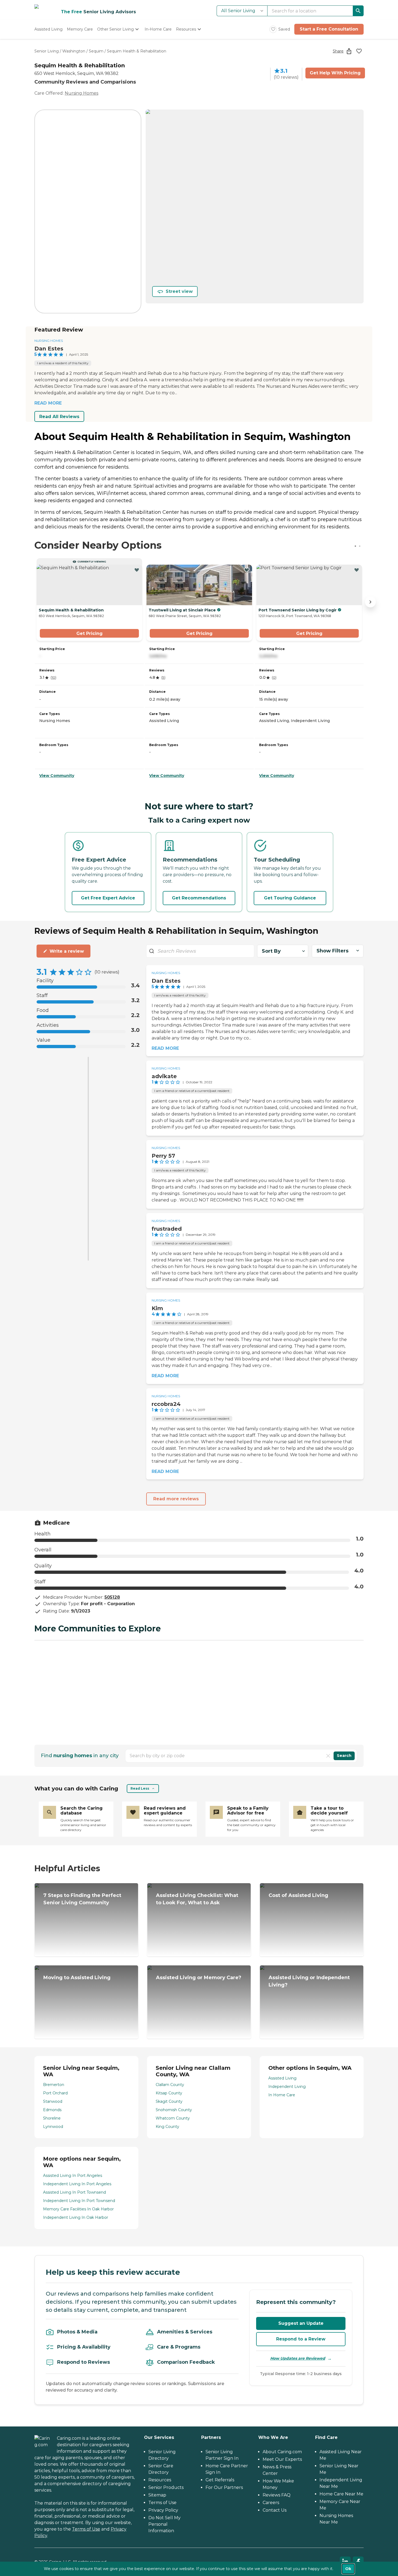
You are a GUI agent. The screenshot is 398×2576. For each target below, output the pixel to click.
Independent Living (287, 2087)
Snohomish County (174, 2110)
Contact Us (275, 2510)
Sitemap (157, 2495)
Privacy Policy (163, 2510)
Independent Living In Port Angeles (77, 2184)
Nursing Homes (81, 93)
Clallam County (170, 2085)
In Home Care (282, 2095)
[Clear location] (328, 1756)
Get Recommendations (199, 898)
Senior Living (47, 51)
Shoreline (52, 2118)
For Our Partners (224, 2487)
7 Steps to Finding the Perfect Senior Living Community (82, 1899)
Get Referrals (220, 2480)
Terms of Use (86, 2529)
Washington (74, 51)
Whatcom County (173, 2118)
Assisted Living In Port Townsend (74, 2192)
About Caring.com (282, 2452)
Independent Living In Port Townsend (79, 2201)
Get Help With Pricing (335, 73)
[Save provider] (359, 51)
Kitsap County (169, 2093)
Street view (179, 291)
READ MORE (48, 403)
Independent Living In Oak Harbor (76, 2217)
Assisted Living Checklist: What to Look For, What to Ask (197, 1899)
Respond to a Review (301, 2339)
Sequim (96, 51)
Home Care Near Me (341, 2494)
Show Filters (332, 951)
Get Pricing (89, 633)
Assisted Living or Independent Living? (309, 1981)
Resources (160, 2480)
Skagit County (169, 2101)
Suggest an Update (301, 2323)
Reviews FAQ (277, 2495)
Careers (271, 2503)
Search (344, 1756)
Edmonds (52, 2110)
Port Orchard (55, 2093)
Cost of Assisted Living (298, 1895)
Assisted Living (282, 2078)
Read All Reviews (59, 417)
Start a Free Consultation (329, 29)
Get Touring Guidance (290, 898)
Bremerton (54, 2085)
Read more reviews (176, 1499)
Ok (348, 2569)
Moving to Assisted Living (77, 1978)
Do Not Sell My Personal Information (164, 2524)
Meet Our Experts (282, 2459)
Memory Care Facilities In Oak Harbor (78, 2209)
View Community (57, 776)
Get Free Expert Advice (108, 898)
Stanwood (53, 2101)
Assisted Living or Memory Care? (199, 1978)
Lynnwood (53, 2127)
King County (167, 2127)
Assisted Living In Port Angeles (73, 2176)
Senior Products (166, 2487)
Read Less (140, 1788)
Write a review (67, 951)
